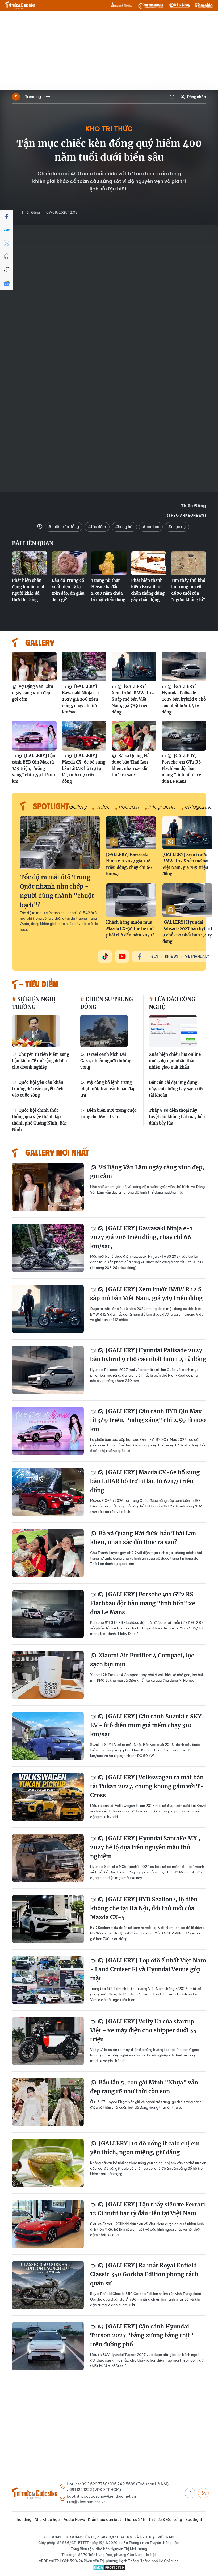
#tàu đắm (97, 527)
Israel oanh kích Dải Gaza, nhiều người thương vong (106, 1061)
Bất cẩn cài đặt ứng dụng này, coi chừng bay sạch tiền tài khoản (177, 1089)
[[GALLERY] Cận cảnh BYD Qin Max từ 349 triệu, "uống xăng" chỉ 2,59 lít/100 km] (34, 736)
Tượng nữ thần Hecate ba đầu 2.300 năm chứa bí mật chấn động (108, 590)
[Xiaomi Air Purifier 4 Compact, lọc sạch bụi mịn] (48, 1675)
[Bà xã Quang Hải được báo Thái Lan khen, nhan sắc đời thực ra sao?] (134, 736)
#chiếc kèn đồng (64, 527)
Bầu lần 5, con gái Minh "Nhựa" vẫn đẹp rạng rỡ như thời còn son (144, 2087)
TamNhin (204, 5)
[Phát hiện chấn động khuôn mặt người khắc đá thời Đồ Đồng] (30, 563)
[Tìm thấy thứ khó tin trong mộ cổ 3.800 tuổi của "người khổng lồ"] (188, 563)
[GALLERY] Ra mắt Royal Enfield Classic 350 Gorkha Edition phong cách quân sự (144, 2274)
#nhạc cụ (177, 527)
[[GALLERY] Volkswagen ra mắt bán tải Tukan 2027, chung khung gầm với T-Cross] (48, 1797)
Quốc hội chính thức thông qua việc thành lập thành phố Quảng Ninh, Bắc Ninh (39, 1120)
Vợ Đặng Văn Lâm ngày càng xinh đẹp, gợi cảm (33, 693)
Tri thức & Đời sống (165, 2520)
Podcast (129, 807)
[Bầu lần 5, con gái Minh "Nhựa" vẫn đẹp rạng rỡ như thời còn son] (48, 2102)
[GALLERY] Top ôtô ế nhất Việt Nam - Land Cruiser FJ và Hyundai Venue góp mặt (148, 1969)
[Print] (7, 257)
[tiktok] (105, 956)
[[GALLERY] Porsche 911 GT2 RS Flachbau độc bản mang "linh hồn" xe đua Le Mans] (184, 736)
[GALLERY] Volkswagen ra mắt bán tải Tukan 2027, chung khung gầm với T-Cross (147, 1786)
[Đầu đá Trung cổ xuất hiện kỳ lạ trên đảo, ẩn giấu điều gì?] (69, 563)
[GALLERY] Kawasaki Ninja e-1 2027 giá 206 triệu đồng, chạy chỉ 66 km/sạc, (81, 699)
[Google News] (7, 283)
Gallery (78, 807)
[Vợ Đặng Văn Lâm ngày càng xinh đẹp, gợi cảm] (34, 667)
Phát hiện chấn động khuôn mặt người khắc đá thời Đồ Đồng (28, 590)
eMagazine (199, 807)
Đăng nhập (196, 97)
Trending (33, 97)
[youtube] (122, 956)
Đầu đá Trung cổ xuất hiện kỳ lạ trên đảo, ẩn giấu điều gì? (68, 590)
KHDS (121, 5)
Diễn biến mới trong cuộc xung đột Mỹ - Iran (108, 1113)
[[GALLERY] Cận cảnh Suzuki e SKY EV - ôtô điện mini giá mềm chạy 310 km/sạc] (48, 1736)
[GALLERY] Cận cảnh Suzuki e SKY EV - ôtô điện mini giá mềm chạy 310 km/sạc (146, 1725)
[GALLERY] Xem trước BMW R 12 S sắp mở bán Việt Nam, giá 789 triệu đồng (133, 699)
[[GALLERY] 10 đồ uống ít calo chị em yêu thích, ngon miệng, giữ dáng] (48, 2163)
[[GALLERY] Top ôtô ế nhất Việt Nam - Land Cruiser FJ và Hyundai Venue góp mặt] (48, 1980)
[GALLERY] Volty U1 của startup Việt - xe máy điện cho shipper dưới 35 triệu (143, 2030)
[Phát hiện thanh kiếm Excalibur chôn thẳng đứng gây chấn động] (149, 563)
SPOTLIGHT (51, 806)
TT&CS (153, 956)
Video (103, 807)
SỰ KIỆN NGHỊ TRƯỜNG (34, 1003)
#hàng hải (124, 527)
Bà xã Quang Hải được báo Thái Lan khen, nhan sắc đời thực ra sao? (131, 765)
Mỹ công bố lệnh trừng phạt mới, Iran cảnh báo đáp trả (108, 1089)
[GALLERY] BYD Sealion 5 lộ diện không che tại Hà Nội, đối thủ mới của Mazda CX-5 (144, 1908)
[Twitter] (7, 243)
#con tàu (151, 527)
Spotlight (194, 2520)
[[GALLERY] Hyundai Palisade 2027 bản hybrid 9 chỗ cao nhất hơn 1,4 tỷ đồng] (184, 667)
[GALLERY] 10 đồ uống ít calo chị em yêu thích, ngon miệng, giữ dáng (145, 2148)
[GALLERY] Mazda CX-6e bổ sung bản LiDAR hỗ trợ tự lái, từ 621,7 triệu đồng (84, 768)
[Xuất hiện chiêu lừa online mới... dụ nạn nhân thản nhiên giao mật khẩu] (173, 1031)
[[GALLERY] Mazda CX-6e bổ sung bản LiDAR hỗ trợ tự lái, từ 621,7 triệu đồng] (84, 736)
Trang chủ (16, 97)
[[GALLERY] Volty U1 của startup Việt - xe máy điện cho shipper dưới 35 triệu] (48, 2041)
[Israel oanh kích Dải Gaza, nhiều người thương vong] (104, 1031)
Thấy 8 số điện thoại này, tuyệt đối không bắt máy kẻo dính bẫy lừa (177, 1117)
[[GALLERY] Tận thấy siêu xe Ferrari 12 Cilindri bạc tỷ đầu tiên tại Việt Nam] (48, 2224)
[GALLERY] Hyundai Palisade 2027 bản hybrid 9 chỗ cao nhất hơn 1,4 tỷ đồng (184, 699)
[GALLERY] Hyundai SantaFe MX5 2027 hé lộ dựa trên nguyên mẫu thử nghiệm (145, 1847)
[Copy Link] (7, 270)
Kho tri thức (109, 129)
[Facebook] (7, 217)
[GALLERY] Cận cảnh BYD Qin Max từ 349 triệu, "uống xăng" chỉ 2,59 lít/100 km (34, 768)
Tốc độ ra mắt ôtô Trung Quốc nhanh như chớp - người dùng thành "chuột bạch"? (57, 891)
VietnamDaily (197, 956)
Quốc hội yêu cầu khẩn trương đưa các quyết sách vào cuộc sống (38, 1089)
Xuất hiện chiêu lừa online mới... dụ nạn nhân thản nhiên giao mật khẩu (175, 1061)
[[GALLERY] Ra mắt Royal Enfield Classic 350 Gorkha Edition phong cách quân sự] (48, 2285)
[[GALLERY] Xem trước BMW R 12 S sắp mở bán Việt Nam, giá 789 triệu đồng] (134, 667)
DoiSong (179, 5)
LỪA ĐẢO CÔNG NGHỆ (172, 1003)
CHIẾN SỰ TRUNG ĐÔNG (107, 1003)
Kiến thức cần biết (105, 2520)
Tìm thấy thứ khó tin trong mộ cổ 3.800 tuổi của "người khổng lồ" (188, 590)
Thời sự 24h (135, 2520)
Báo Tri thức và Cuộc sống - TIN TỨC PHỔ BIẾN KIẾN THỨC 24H (20, 5)
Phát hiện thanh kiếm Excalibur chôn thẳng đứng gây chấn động (148, 590)
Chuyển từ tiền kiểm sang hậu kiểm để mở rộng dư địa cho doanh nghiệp (41, 1061)
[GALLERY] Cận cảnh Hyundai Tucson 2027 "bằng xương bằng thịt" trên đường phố (142, 2335)
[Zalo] (7, 230)
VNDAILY (150, 5)
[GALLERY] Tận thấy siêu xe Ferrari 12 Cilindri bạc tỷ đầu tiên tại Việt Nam (148, 2209)
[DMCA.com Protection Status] (109, 2567)
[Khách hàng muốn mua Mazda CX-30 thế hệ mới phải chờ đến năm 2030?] (131, 900)
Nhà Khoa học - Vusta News (60, 2520)
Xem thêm (47, 97)
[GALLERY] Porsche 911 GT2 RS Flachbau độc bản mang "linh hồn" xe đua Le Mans (181, 768)
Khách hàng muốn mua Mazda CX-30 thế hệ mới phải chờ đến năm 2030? (130, 929)
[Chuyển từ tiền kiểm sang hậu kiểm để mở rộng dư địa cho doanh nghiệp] (36, 1031)
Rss (203, 2493)
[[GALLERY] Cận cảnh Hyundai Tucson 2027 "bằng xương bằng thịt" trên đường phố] (48, 2346)
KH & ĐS (172, 956)
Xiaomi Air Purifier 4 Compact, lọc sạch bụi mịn (142, 1660)
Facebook (190, 2493)
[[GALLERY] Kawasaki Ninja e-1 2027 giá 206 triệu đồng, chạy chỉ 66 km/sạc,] (84, 667)
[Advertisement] (109, 51)
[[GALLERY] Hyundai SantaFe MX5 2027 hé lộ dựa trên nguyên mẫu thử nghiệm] (48, 1858)
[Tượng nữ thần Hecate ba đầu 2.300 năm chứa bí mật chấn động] (109, 563)
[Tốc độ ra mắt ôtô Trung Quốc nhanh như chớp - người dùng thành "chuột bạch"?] (60, 843)
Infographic (162, 807)
